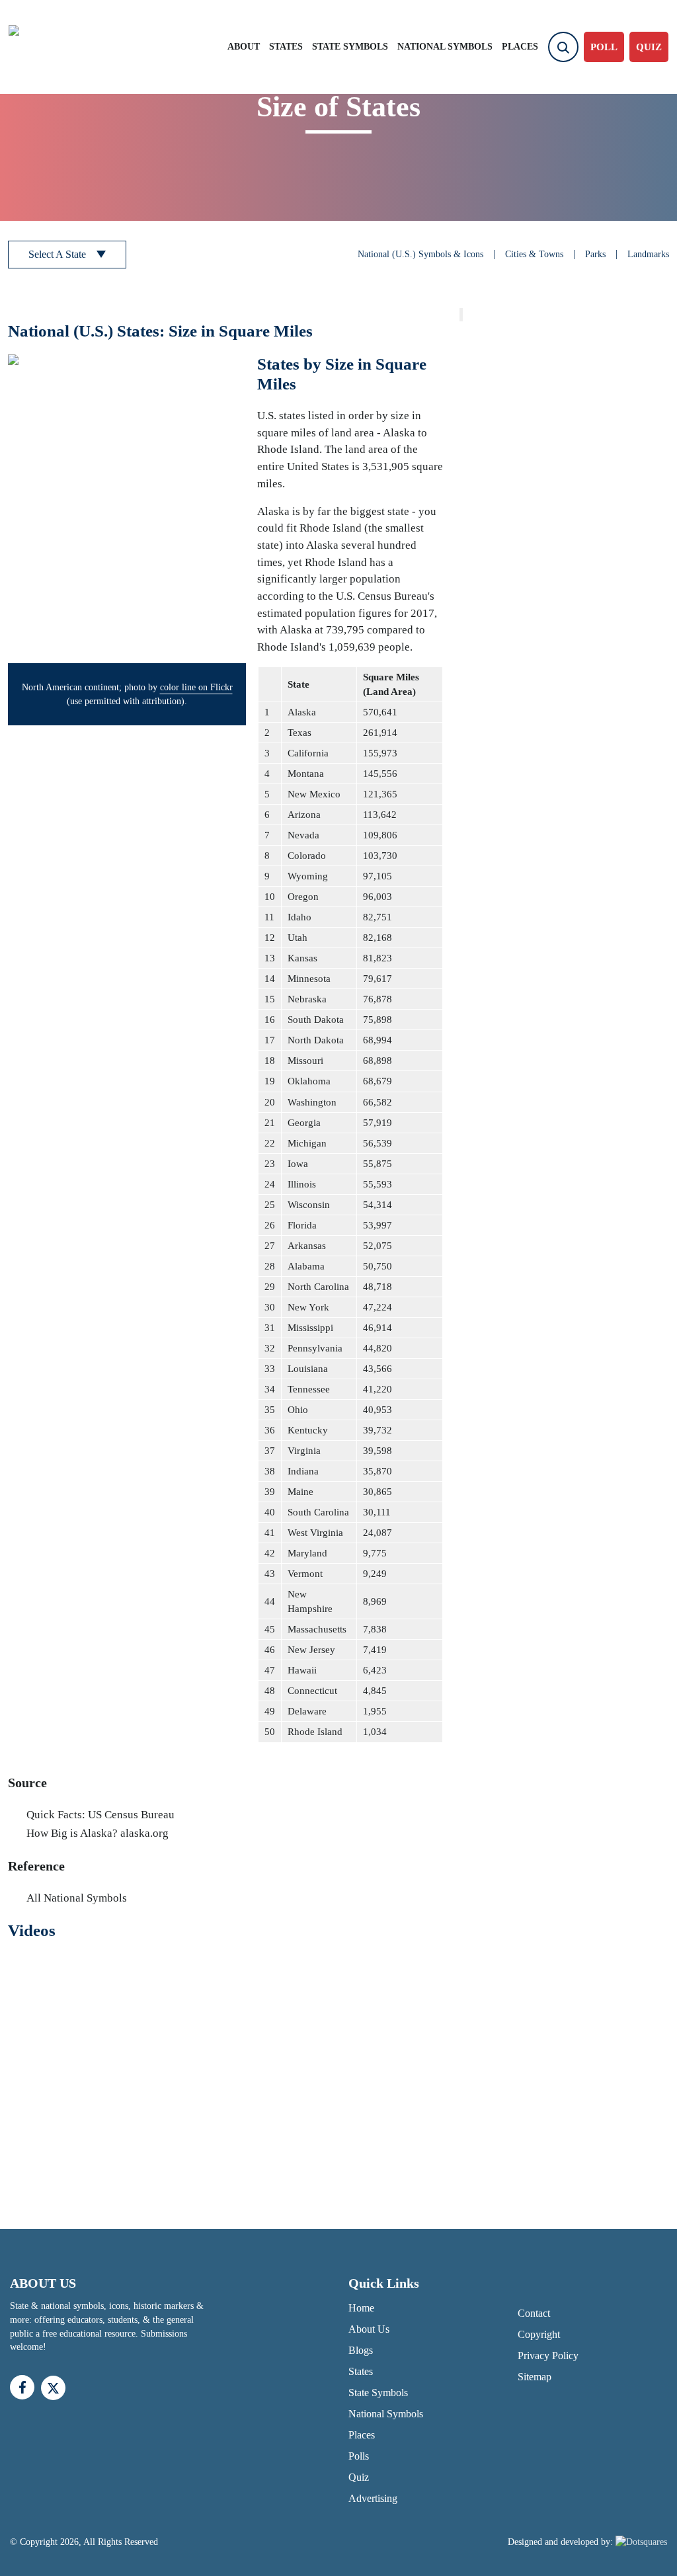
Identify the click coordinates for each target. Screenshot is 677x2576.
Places (520, 47)
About (244, 47)
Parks (595, 254)
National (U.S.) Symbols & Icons (420, 254)
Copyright (539, 2334)
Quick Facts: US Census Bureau (100, 1815)
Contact (534, 2313)
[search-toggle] (563, 47)
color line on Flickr (196, 687)
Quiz (359, 2477)
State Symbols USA (63, 47)
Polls (359, 2456)
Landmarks (648, 254)
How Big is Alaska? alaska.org (98, 1833)
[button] (127, 509)
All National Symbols (77, 1898)
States (286, 47)
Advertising (373, 2498)
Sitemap (535, 2377)
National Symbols (445, 47)
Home (361, 2308)
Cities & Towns (534, 254)
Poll (604, 47)
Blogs (361, 2350)
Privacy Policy (548, 2355)
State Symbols (350, 47)
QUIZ (649, 47)
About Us (369, 2329)
